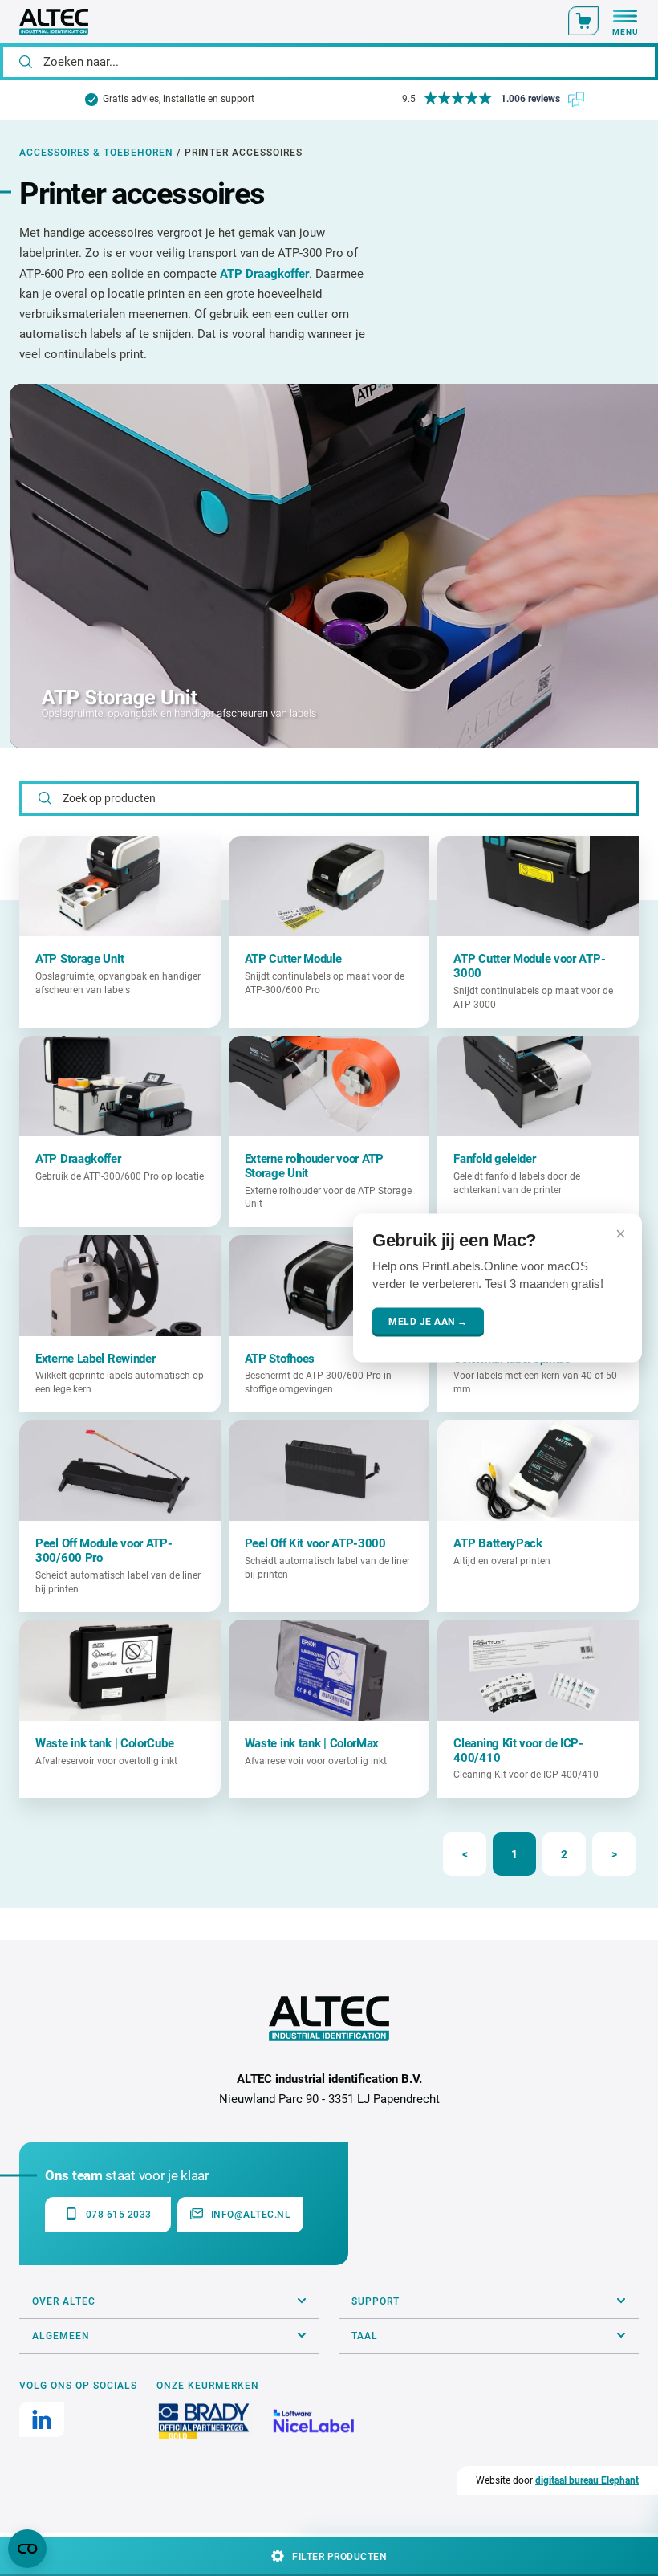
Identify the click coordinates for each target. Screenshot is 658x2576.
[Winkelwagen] (583, 21)
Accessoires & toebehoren (96, 153)
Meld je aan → (428, 1323)
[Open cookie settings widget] (27, 2549)
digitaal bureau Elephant (587, 2480)
